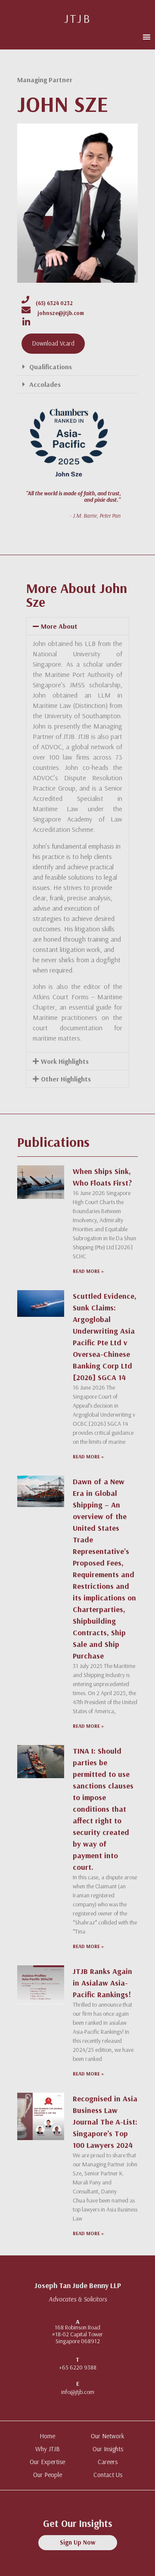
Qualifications (51, 367)
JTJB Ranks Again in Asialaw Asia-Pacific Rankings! (102, 1983)
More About (59, 626)
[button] (147, 37)
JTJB (78, 18)
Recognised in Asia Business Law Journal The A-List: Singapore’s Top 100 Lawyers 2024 (105, 2122)
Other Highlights (66, 1079)
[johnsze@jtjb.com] (26, 310)
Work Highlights (65, 1061)
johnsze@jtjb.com (61, 313)
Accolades (45, 384)
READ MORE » (88, 1271)
